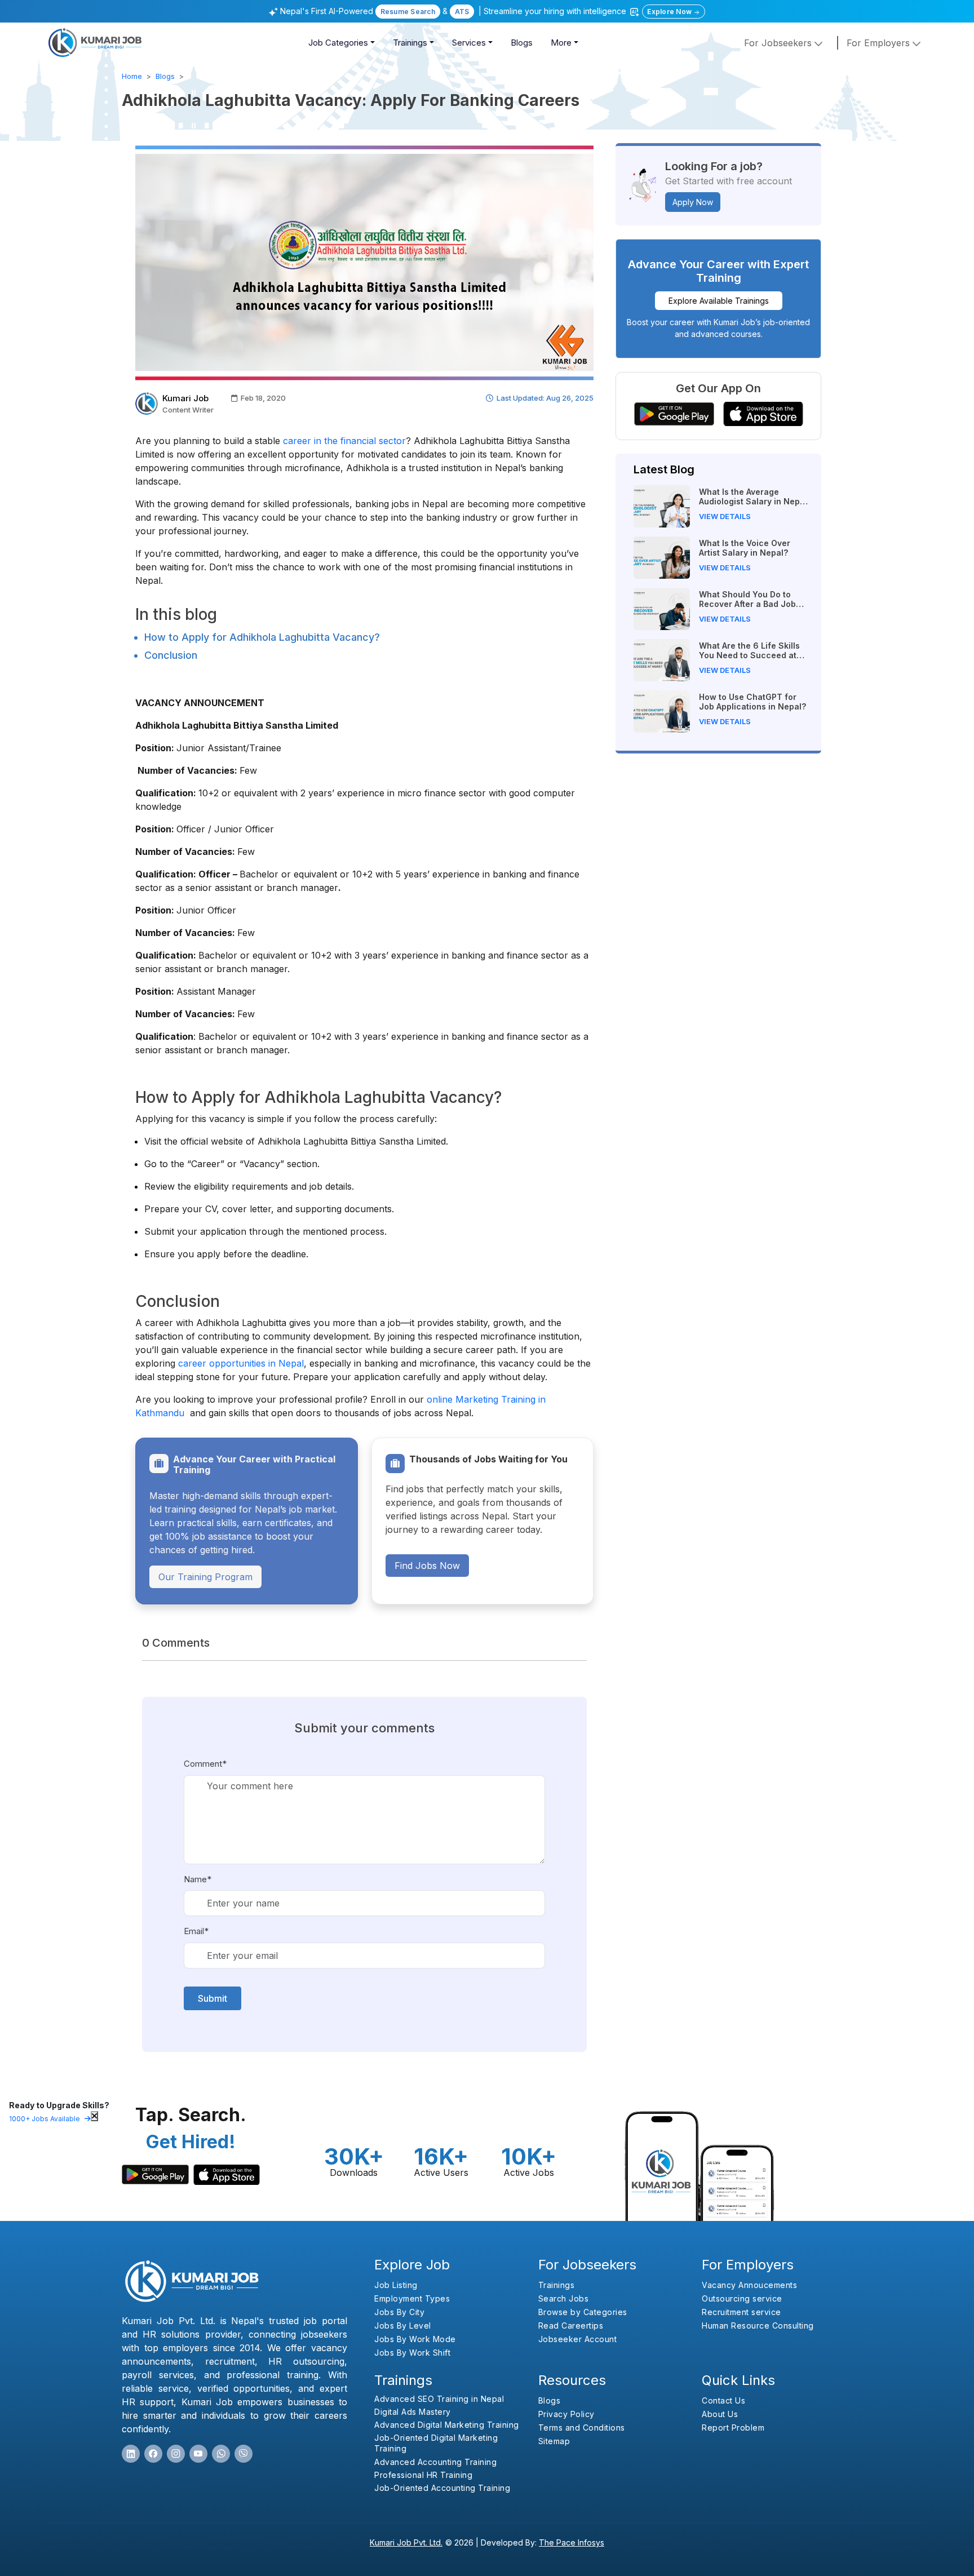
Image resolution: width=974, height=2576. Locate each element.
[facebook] (153, 2454)
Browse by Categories (583, 2312)
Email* (196, 1931)
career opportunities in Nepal (241, 1363)
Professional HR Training (423, 2475)
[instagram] (176, 2454)
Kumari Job (185, 398)
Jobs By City (399, 2312)
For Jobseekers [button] (779, 43)
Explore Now (670, 12)
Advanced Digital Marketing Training (447, 2425)
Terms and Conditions (582, 2428)
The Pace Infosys (572, 2542)
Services (469, 43)
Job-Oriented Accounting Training (442, 2488)
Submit (212, 1998)
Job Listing (396, 2285)
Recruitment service (741, 2312)
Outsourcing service (742, 2298)
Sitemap (554, 2441)
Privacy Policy (566, 2414)
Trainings (410, 43)
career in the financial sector (344, 441)
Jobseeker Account (578, 2339)
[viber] (243, 2454)
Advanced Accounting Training (435, 2462)
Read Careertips (571, 2326)
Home (132, 76)
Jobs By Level (403, 2326)
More (561, 43)
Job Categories (338, 43)
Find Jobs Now (427, 1566)
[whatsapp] (221, 2454)
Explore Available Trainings (719, 301)
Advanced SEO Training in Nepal (439, 2399)
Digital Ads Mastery (413, 2412)
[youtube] (198, 2454)
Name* (198, 1879)
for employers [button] (880, 43)
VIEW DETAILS (725, 516)
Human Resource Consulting (758, 2326)
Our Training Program (205, 1577)
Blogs (522, 43)
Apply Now (693, 202)
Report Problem (733, 2428)
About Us (720, 2414)
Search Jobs (564, 2298)
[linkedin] (131, 2454)
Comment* (205, 1764)
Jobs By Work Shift (412, 2353)
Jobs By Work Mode (415, 2339)
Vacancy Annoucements (749, 2285)
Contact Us (723, 2400)
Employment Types (412, 2298)
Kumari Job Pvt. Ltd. (406, 2542)
